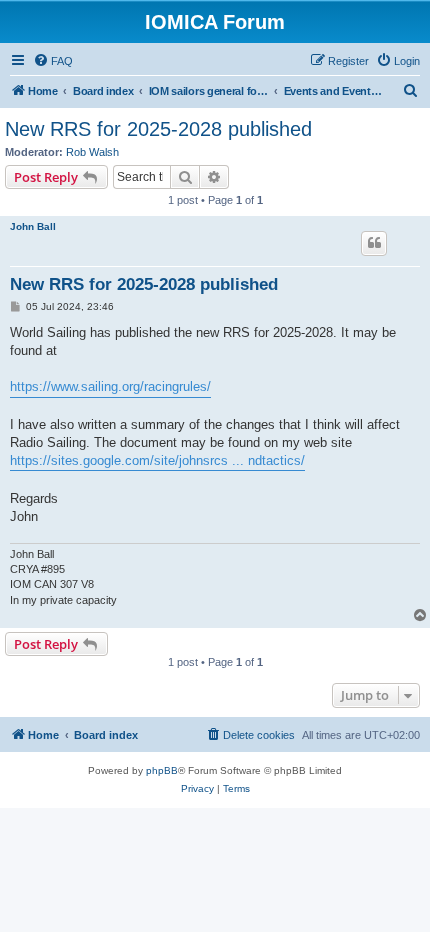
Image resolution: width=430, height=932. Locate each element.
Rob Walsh (92, 152)
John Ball (33, 226)
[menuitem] (53, 61)
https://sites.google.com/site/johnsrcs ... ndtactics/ (157, 460)
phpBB (162, 770)
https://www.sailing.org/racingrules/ (110, 386)
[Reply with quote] (374, 243)
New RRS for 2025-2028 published (158, 129)
